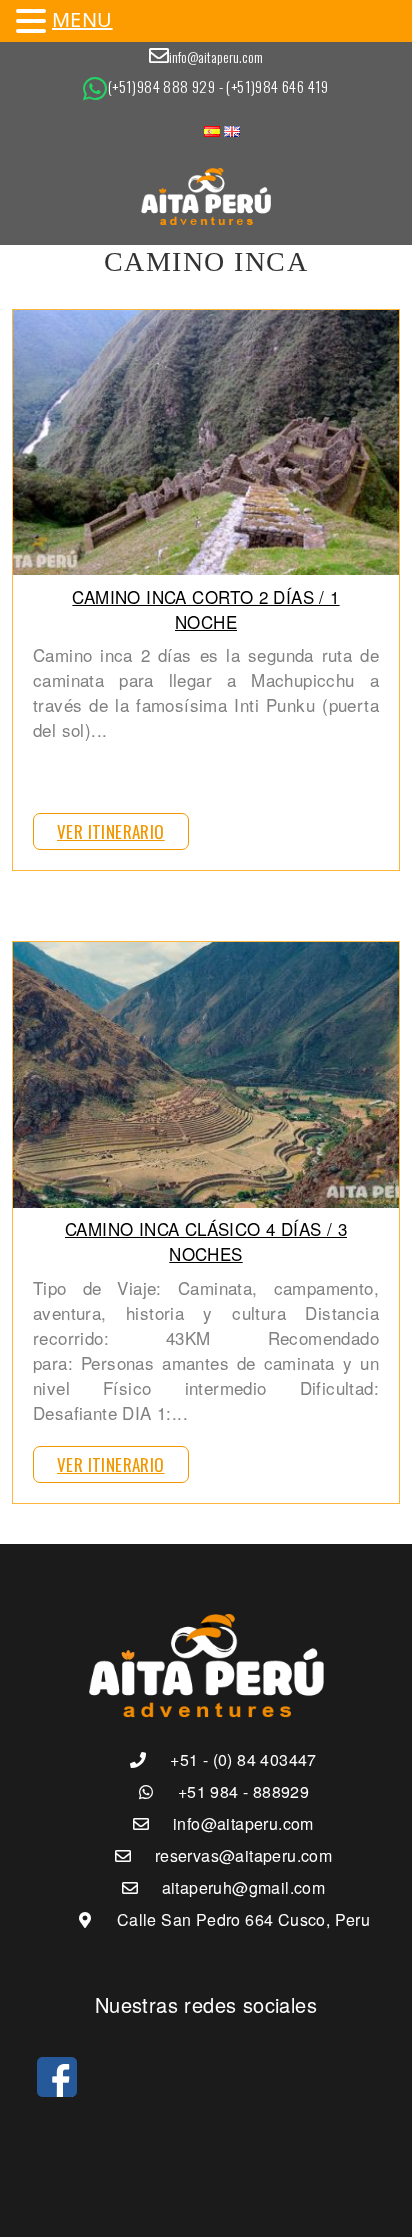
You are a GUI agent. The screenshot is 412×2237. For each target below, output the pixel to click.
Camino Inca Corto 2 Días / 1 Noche (205, 609)
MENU (82, 19)
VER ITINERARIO (111, 831)
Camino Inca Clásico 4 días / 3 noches (206, 1241)
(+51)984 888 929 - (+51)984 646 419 (218, 86)
